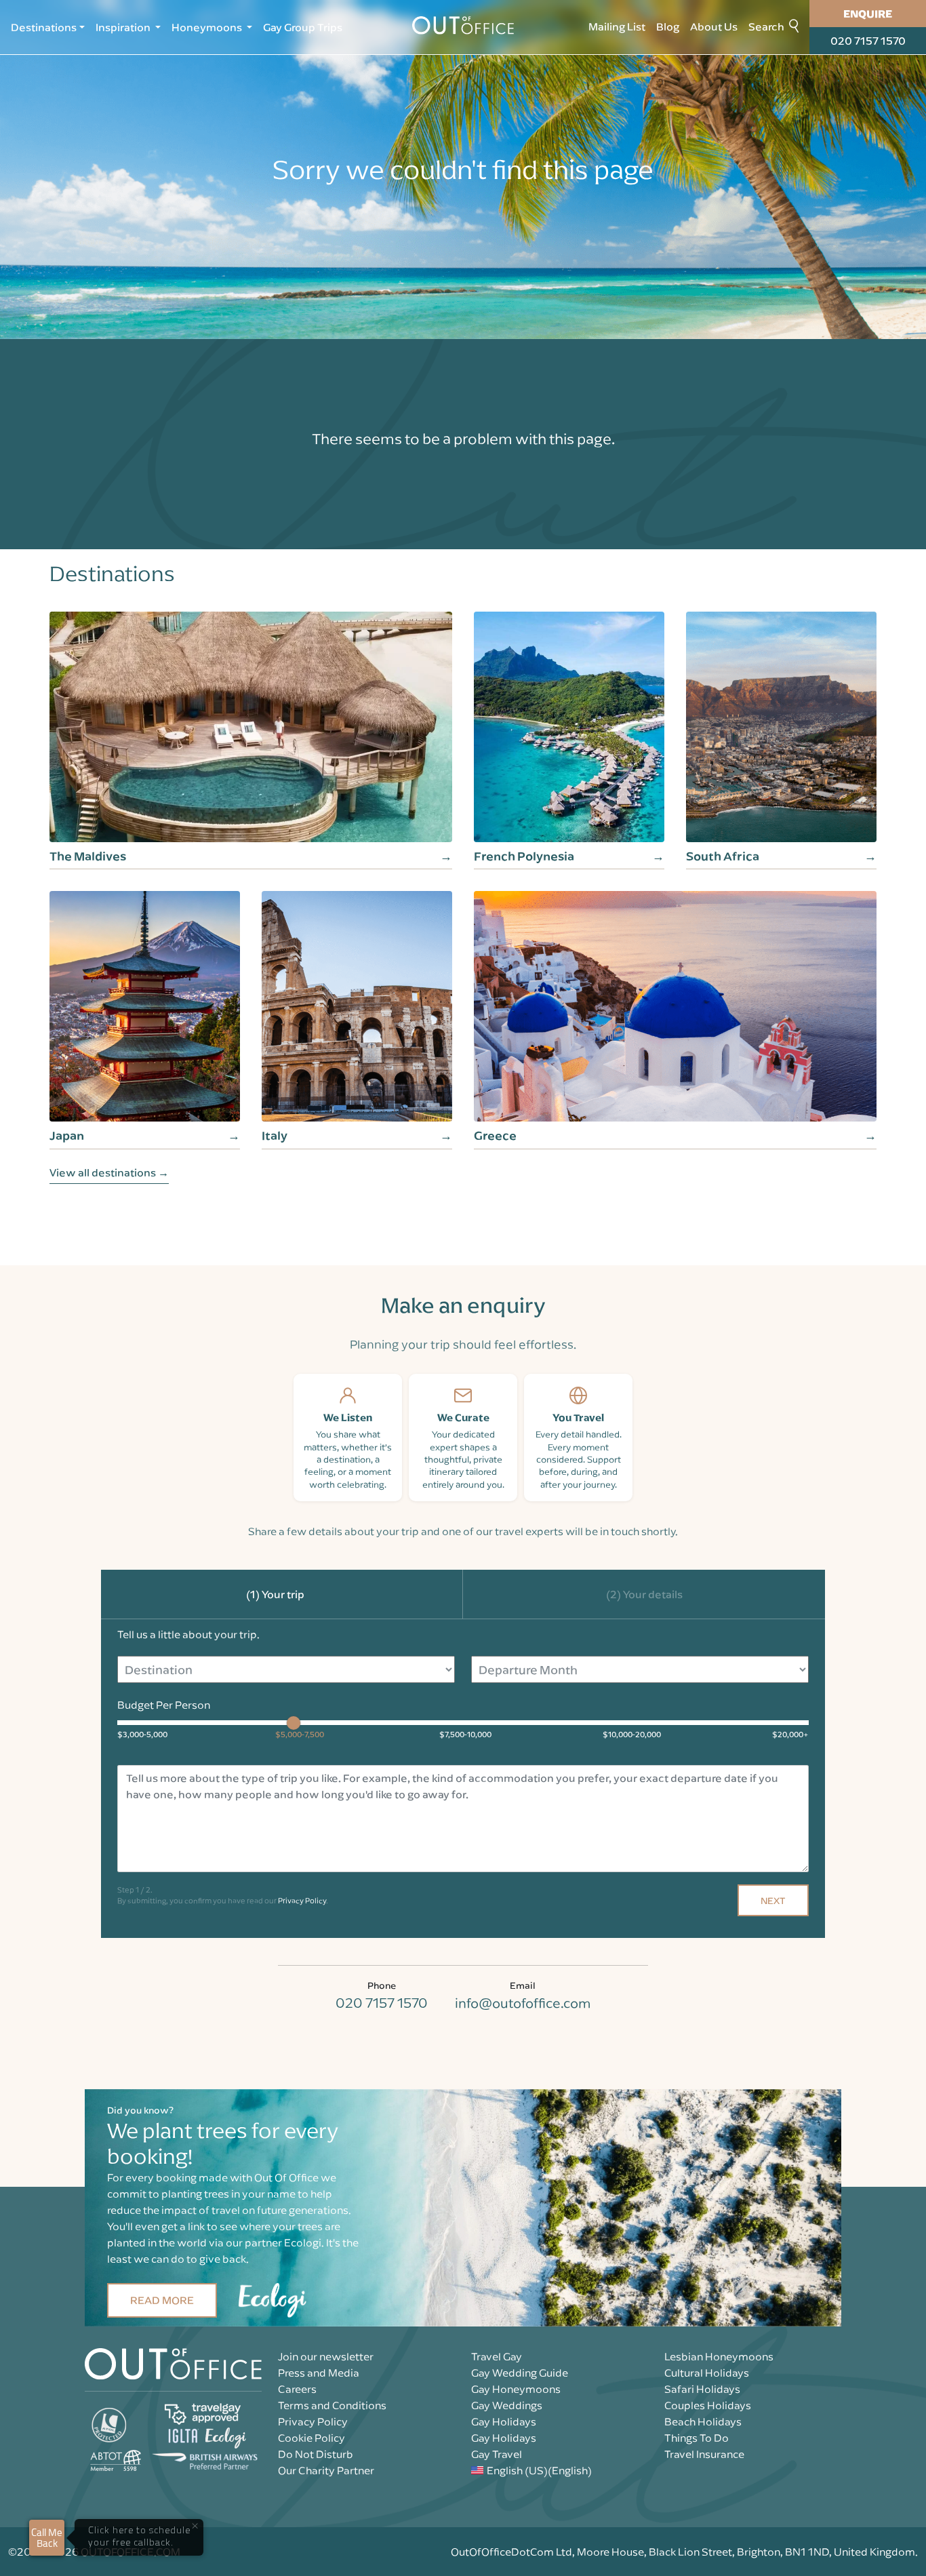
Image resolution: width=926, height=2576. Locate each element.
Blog (668, 26)
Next (773, 1900)
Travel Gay (497, 2356)
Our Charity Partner (326, 2470)
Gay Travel (497, 2454)
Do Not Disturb (316, 2454)
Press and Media (319, 2373)
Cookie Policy (311, 2438)
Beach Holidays (703, 2421)
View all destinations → (109, 1172)
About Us (714, 26)
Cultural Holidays (707, 2373)
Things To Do (697, 2438)
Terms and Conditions (332, 2405)
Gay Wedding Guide (520, 2373)
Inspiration (124, 27)
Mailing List (617, 26)
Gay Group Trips (303, 27)
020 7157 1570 (868, 41)
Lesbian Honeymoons (719, 2356)
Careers (297, 2389)
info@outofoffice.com (523, 2003)
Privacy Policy (302, 1900)
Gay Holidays (504, 2421)
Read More (162, 2300)
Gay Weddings (507, 2405)
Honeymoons (208, 27)
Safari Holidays (702, 2389)
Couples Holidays (708, 2405)
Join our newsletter (326, 2356)
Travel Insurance (704, 2454)
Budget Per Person (164, 1705)
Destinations (44, 27)
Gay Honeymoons (516, 2389)
